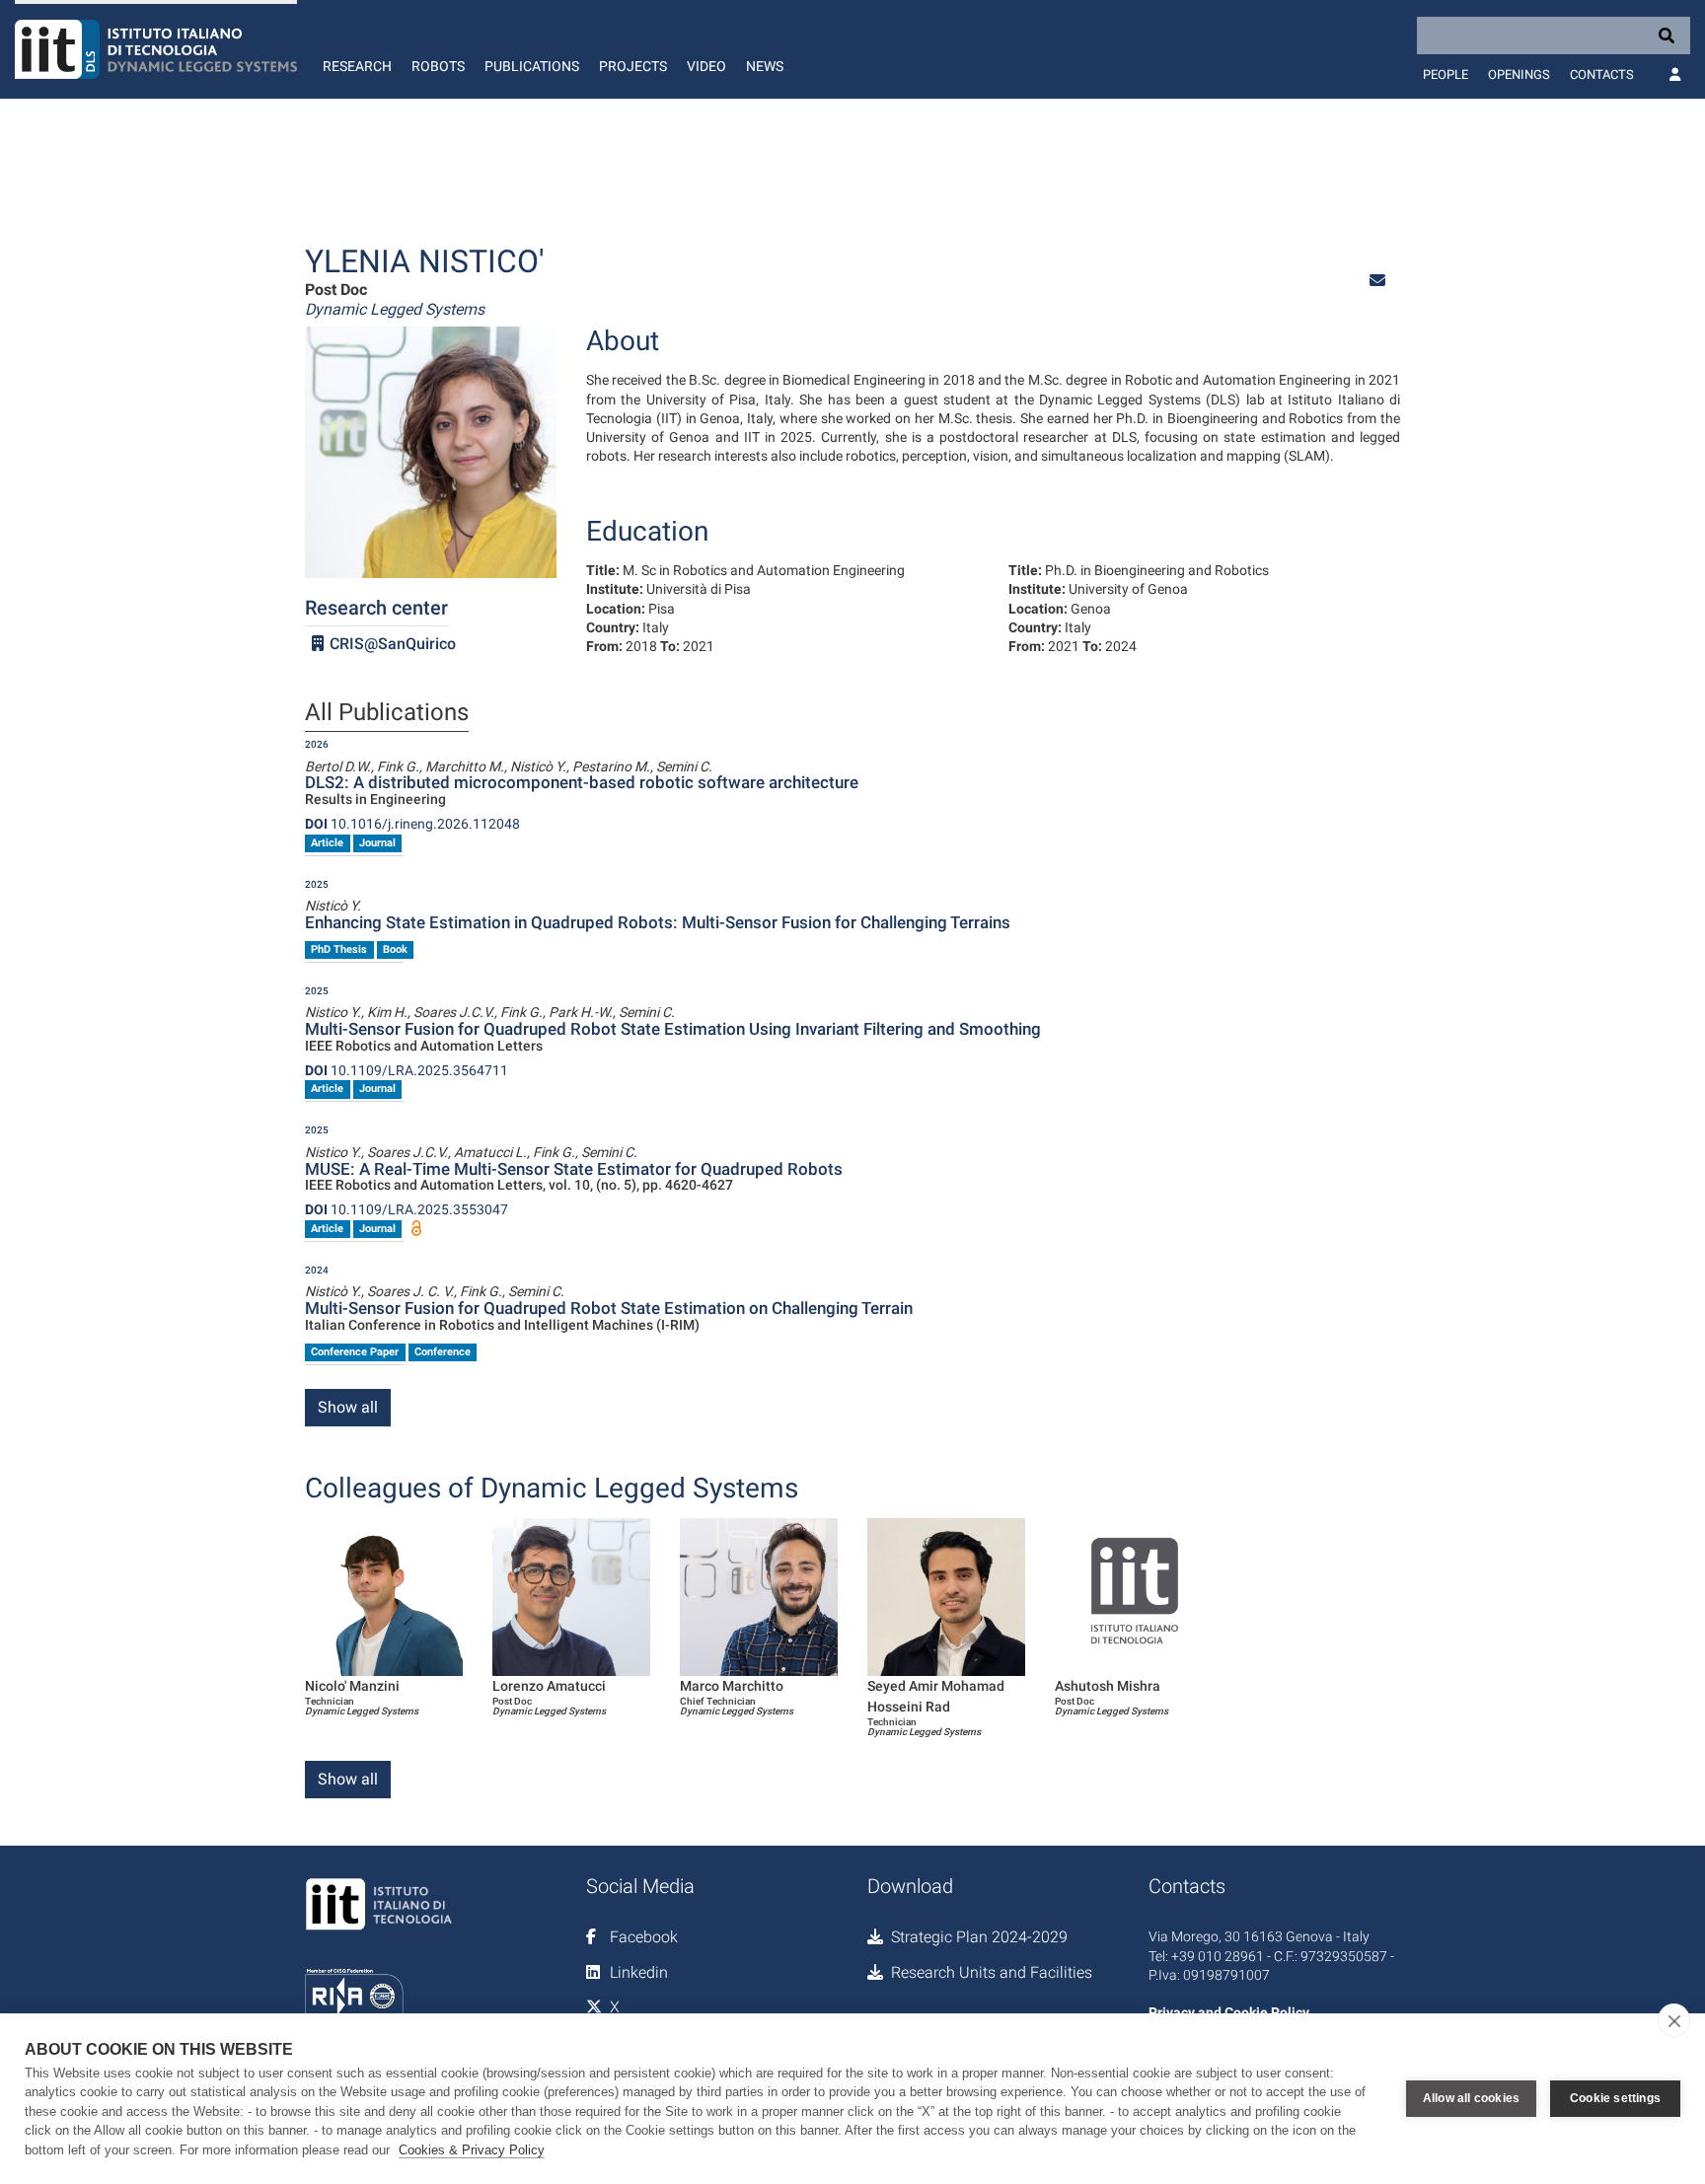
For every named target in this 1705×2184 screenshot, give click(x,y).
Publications (532, 66)
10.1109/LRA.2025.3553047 (407, 1209)
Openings (1519, 74)
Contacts (1602, 74)
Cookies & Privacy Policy (472, 2150)
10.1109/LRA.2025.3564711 (407, 1070)
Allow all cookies (1471, 2098)
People (1446, 74)
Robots (438, 66)
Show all (348, 1407)
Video (706, 66)
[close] (1674, 2020)
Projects (633, 66)
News (765, 66)
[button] (1377, 281)
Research (357, 66)
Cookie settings (1615, 2098)
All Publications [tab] (387, 713)
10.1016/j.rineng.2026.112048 (412, 824)
